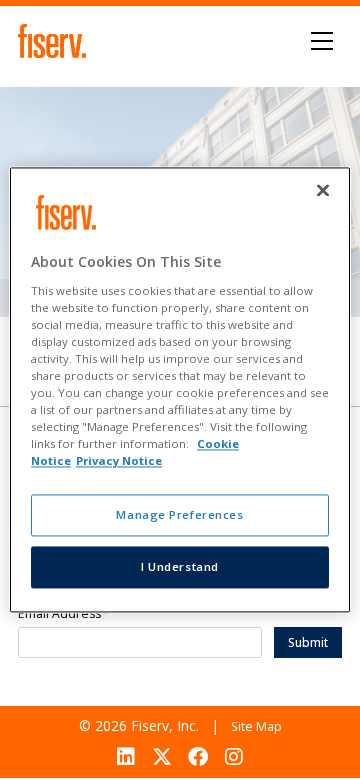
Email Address (64, 614)
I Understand (180, 567)
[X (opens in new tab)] (161, 756)
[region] (180, 389)
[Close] (323, 190)
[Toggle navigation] (322, 41)
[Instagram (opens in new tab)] (234, 756)
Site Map (256, 726)
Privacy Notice (119, 461)
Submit (308, 642)
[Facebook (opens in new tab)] (198, 756)
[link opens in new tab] (55, 41)
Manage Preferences (179, 515)
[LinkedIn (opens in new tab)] (125, 756)
